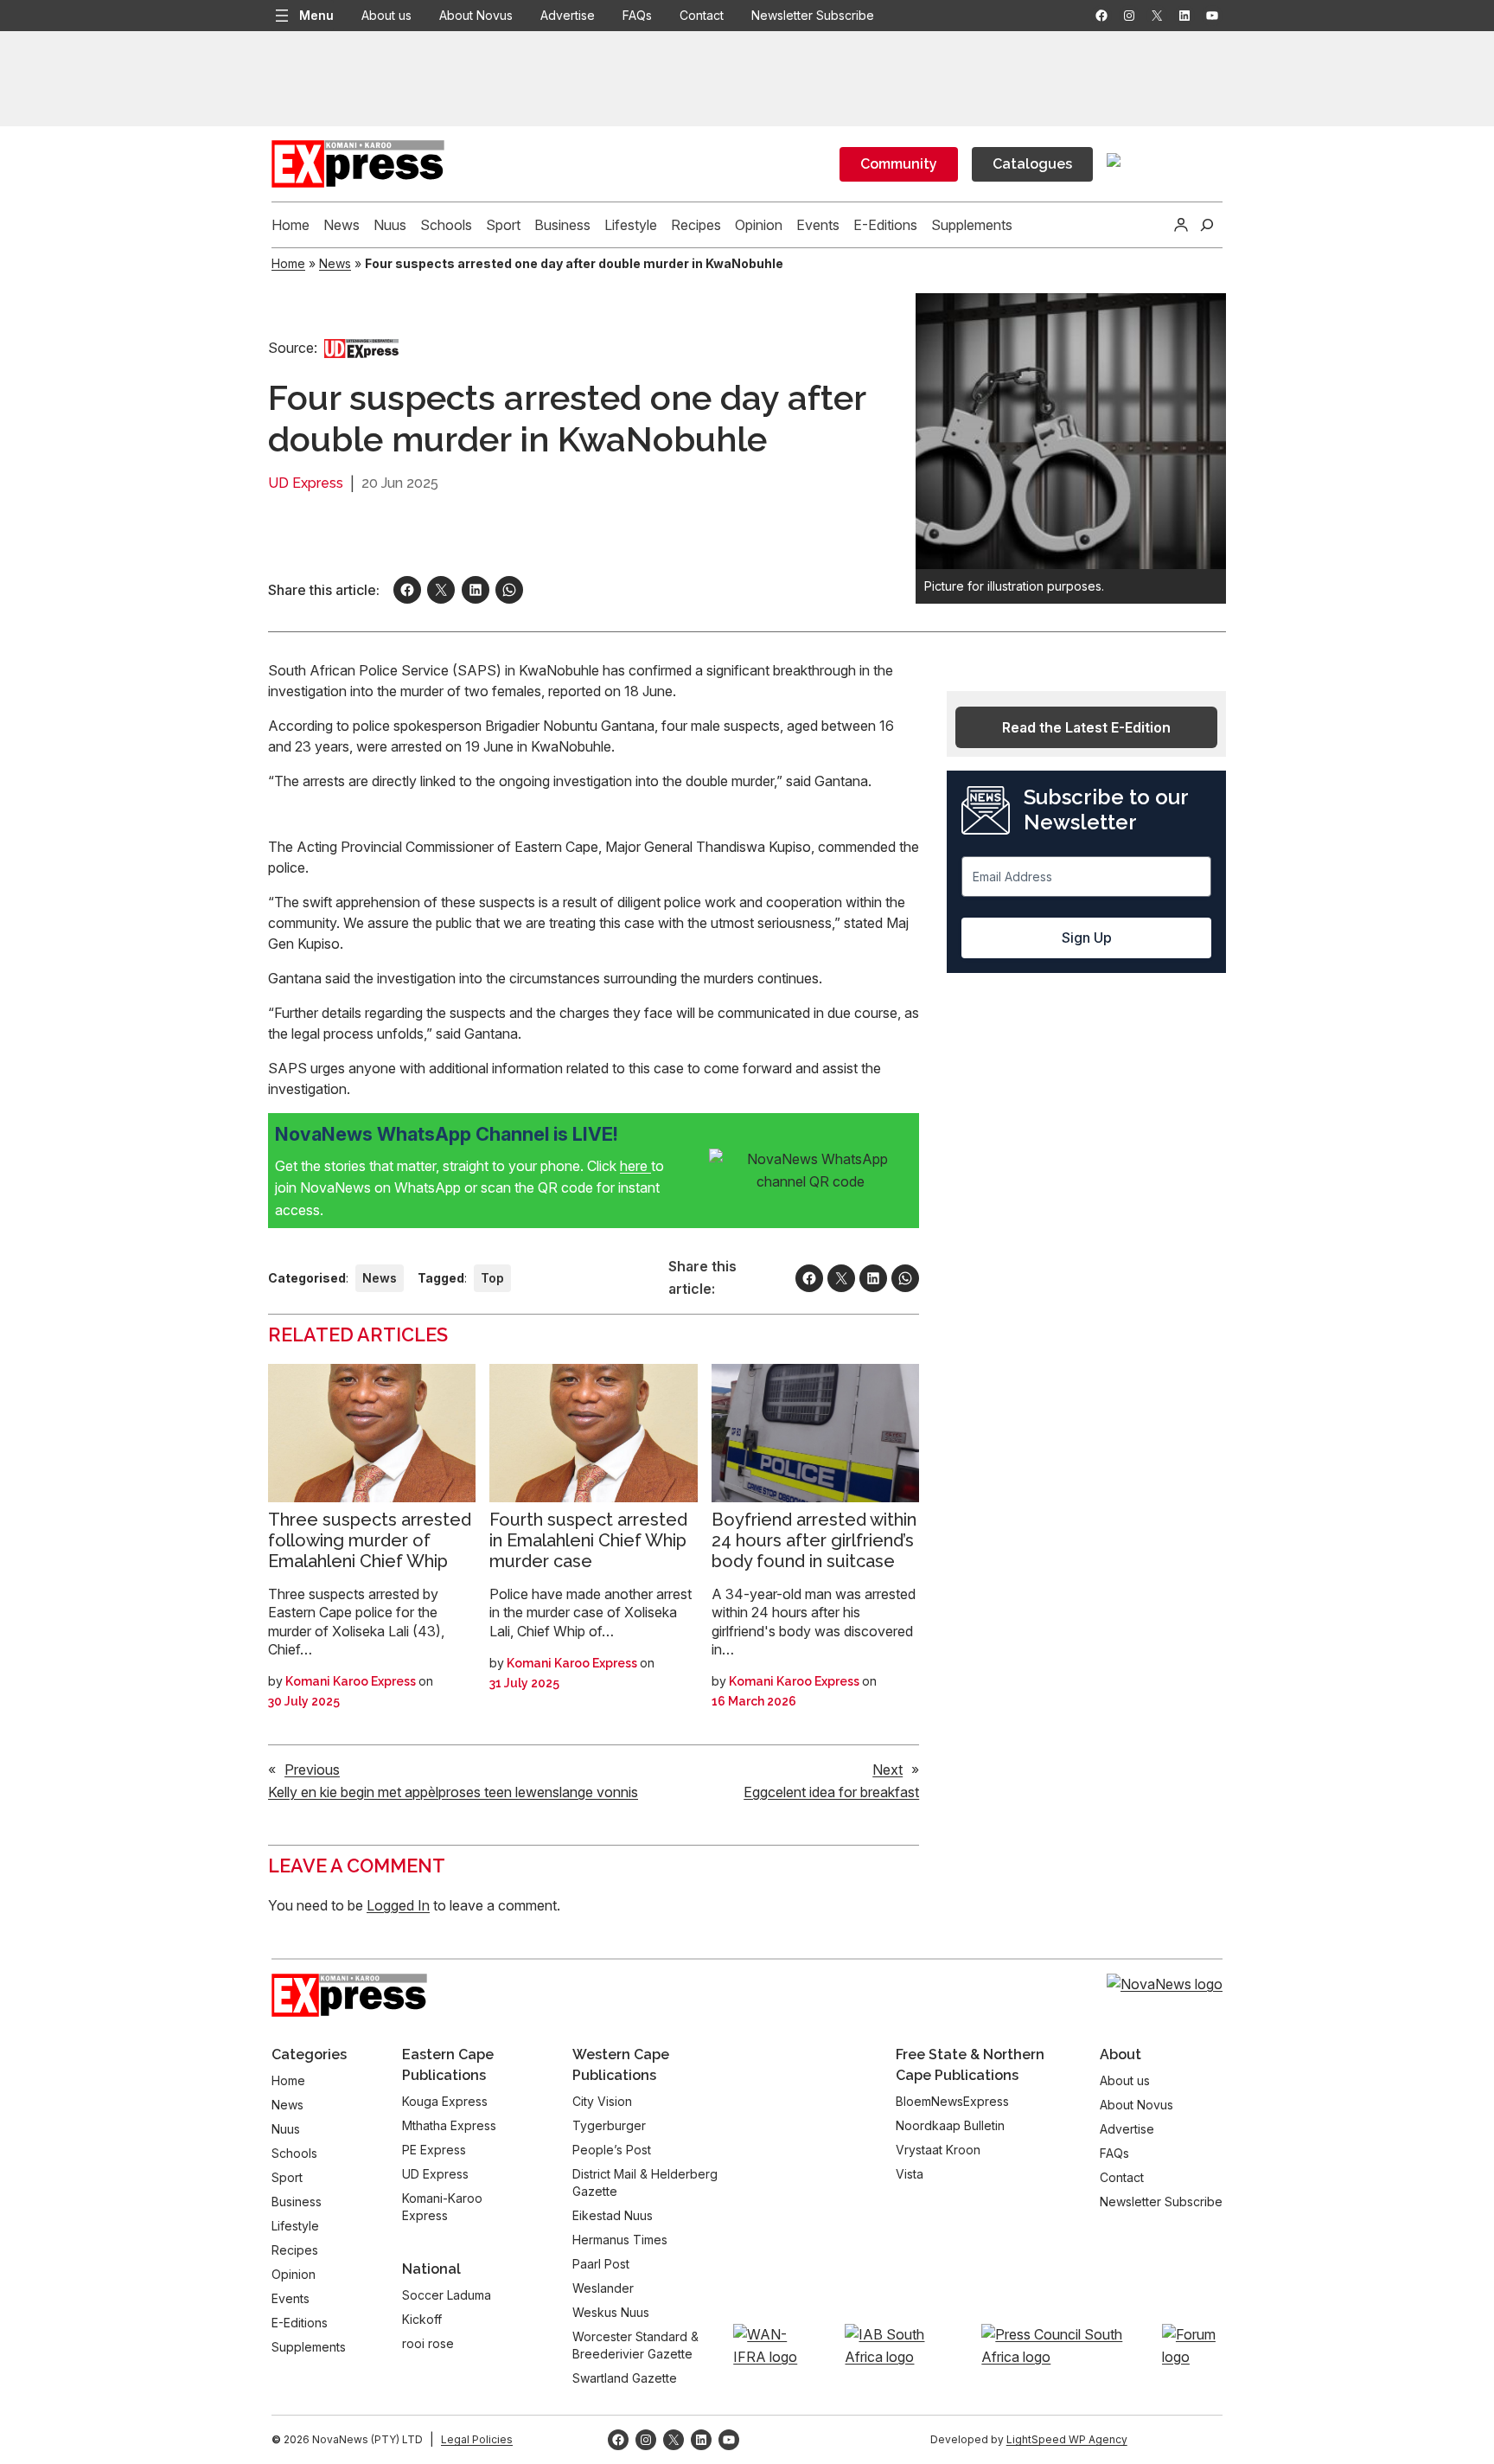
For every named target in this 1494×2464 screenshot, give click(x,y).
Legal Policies (477, 2439)
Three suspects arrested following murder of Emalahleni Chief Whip (370, 1540)
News (335, 263)
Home (288, 263)
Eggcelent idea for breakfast (831, 1792)
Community (899, 164)
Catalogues (1032, 164)
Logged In (398, 1905)
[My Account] (1181, 225)
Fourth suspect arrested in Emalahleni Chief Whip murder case (588, 1540)
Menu (316, 15)
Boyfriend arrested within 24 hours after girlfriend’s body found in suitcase (814, 1540)
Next (887, 1770)
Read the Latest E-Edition (1086, 727)
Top (492, 1278)
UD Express (306, 483)
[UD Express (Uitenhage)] (361, 348)
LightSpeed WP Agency (1067, 2439)
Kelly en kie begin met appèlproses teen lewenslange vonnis (453, 1792)
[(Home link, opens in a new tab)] (349, 1995)
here (635, 1166)
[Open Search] (1207, 225)
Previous (312, 1770)
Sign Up (1087, 938)
